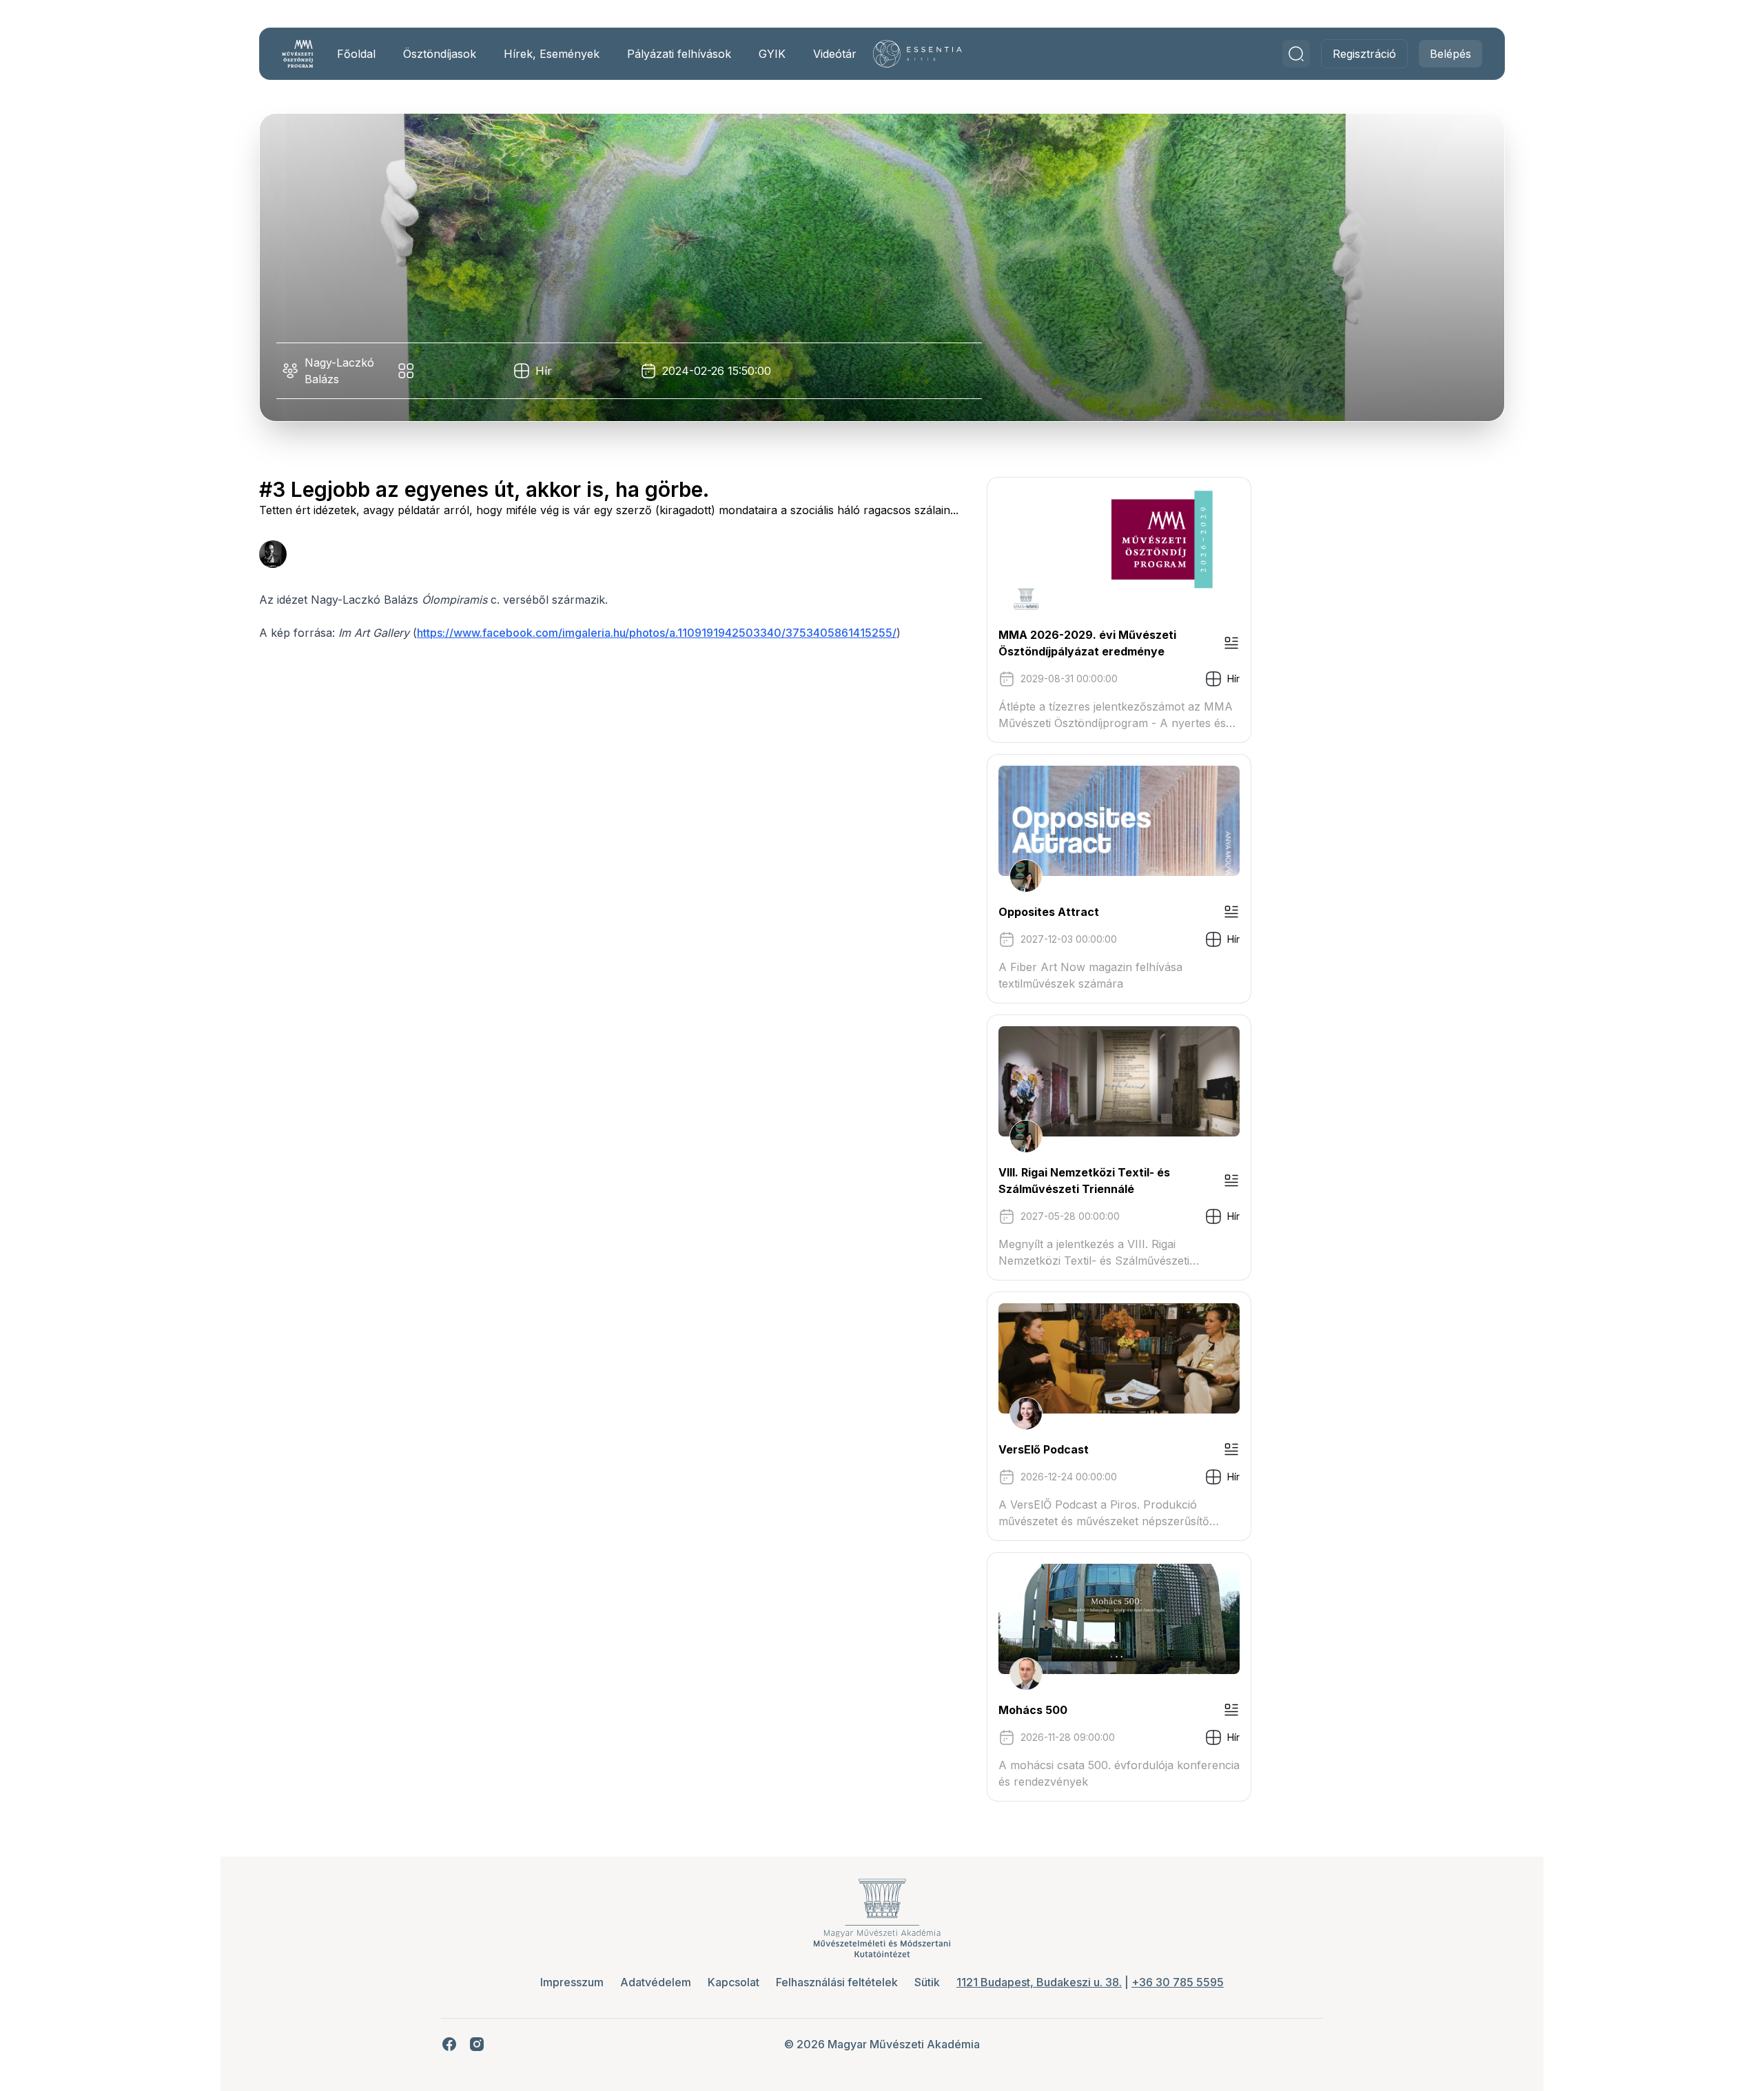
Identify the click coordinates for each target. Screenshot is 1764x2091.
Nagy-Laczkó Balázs (339, 371)
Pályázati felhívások (679, 54)
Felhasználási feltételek (837, 1982)
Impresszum (572, 1982)
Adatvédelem (656, 1982)
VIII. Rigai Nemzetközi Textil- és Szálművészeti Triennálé (1084, 1181)
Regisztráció (1364, 54)
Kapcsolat (734, 1982)
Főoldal (356, 54)
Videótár (835, 54)
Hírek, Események (552, 54)
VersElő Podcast (1044, 1449)
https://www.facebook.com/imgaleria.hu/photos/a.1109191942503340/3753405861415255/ (657, 633)
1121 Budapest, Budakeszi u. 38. (1039, 1982)
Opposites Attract (1049, 912)
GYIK (772, 54)
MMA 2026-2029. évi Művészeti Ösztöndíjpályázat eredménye (1087, 643)
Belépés (1450, 54)
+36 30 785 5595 (1178, 1982)
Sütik (927, 1982)
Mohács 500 (1033, 1710)
